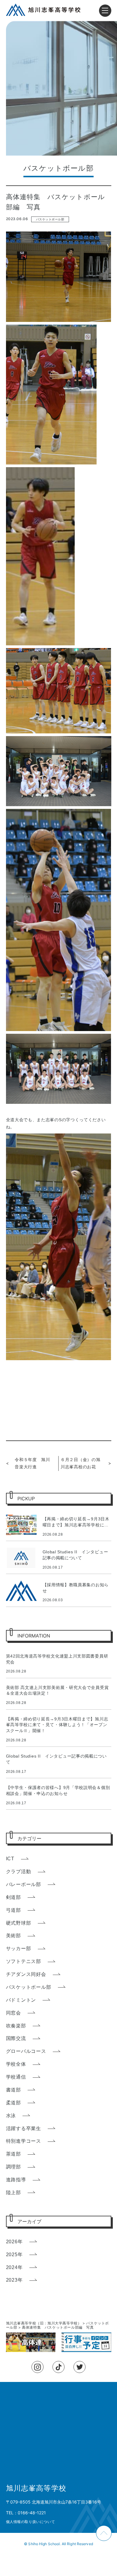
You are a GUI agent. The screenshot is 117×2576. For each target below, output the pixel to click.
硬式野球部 (19, 1923)
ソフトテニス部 (24, 1961)
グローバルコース (26, 2051)
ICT (10, 1859)
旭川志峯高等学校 (36, 2488)
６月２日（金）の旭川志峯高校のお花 (80, 1463)
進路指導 (16, 2180)
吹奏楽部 (16, 2026)
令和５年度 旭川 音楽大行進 (34, 1463)
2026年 (14, 2242)
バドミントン (21, 2000)
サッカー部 (19, 1948)
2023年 (14, 2280)
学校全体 (16, 2064)
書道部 (13, 2090)
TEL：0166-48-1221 (26, 2513)
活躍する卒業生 (24, 2128)
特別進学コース (24, 2141)
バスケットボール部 (50, 219)
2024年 (14, 2267)
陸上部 (13, 2193)
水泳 (11, 2116)
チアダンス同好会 (26, 1974)
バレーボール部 (24, 1884)
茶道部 (13, 2154)
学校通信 (16, 2077)
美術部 (13, 1936)
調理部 (13, 2167)
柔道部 (13, 2103)
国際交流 (16, 2038)
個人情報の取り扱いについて (31, 2522)
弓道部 (13, 1910)
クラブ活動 (19, 1872)
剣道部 (13, 1897)
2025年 (14, 2255)
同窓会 (13, 2013)
